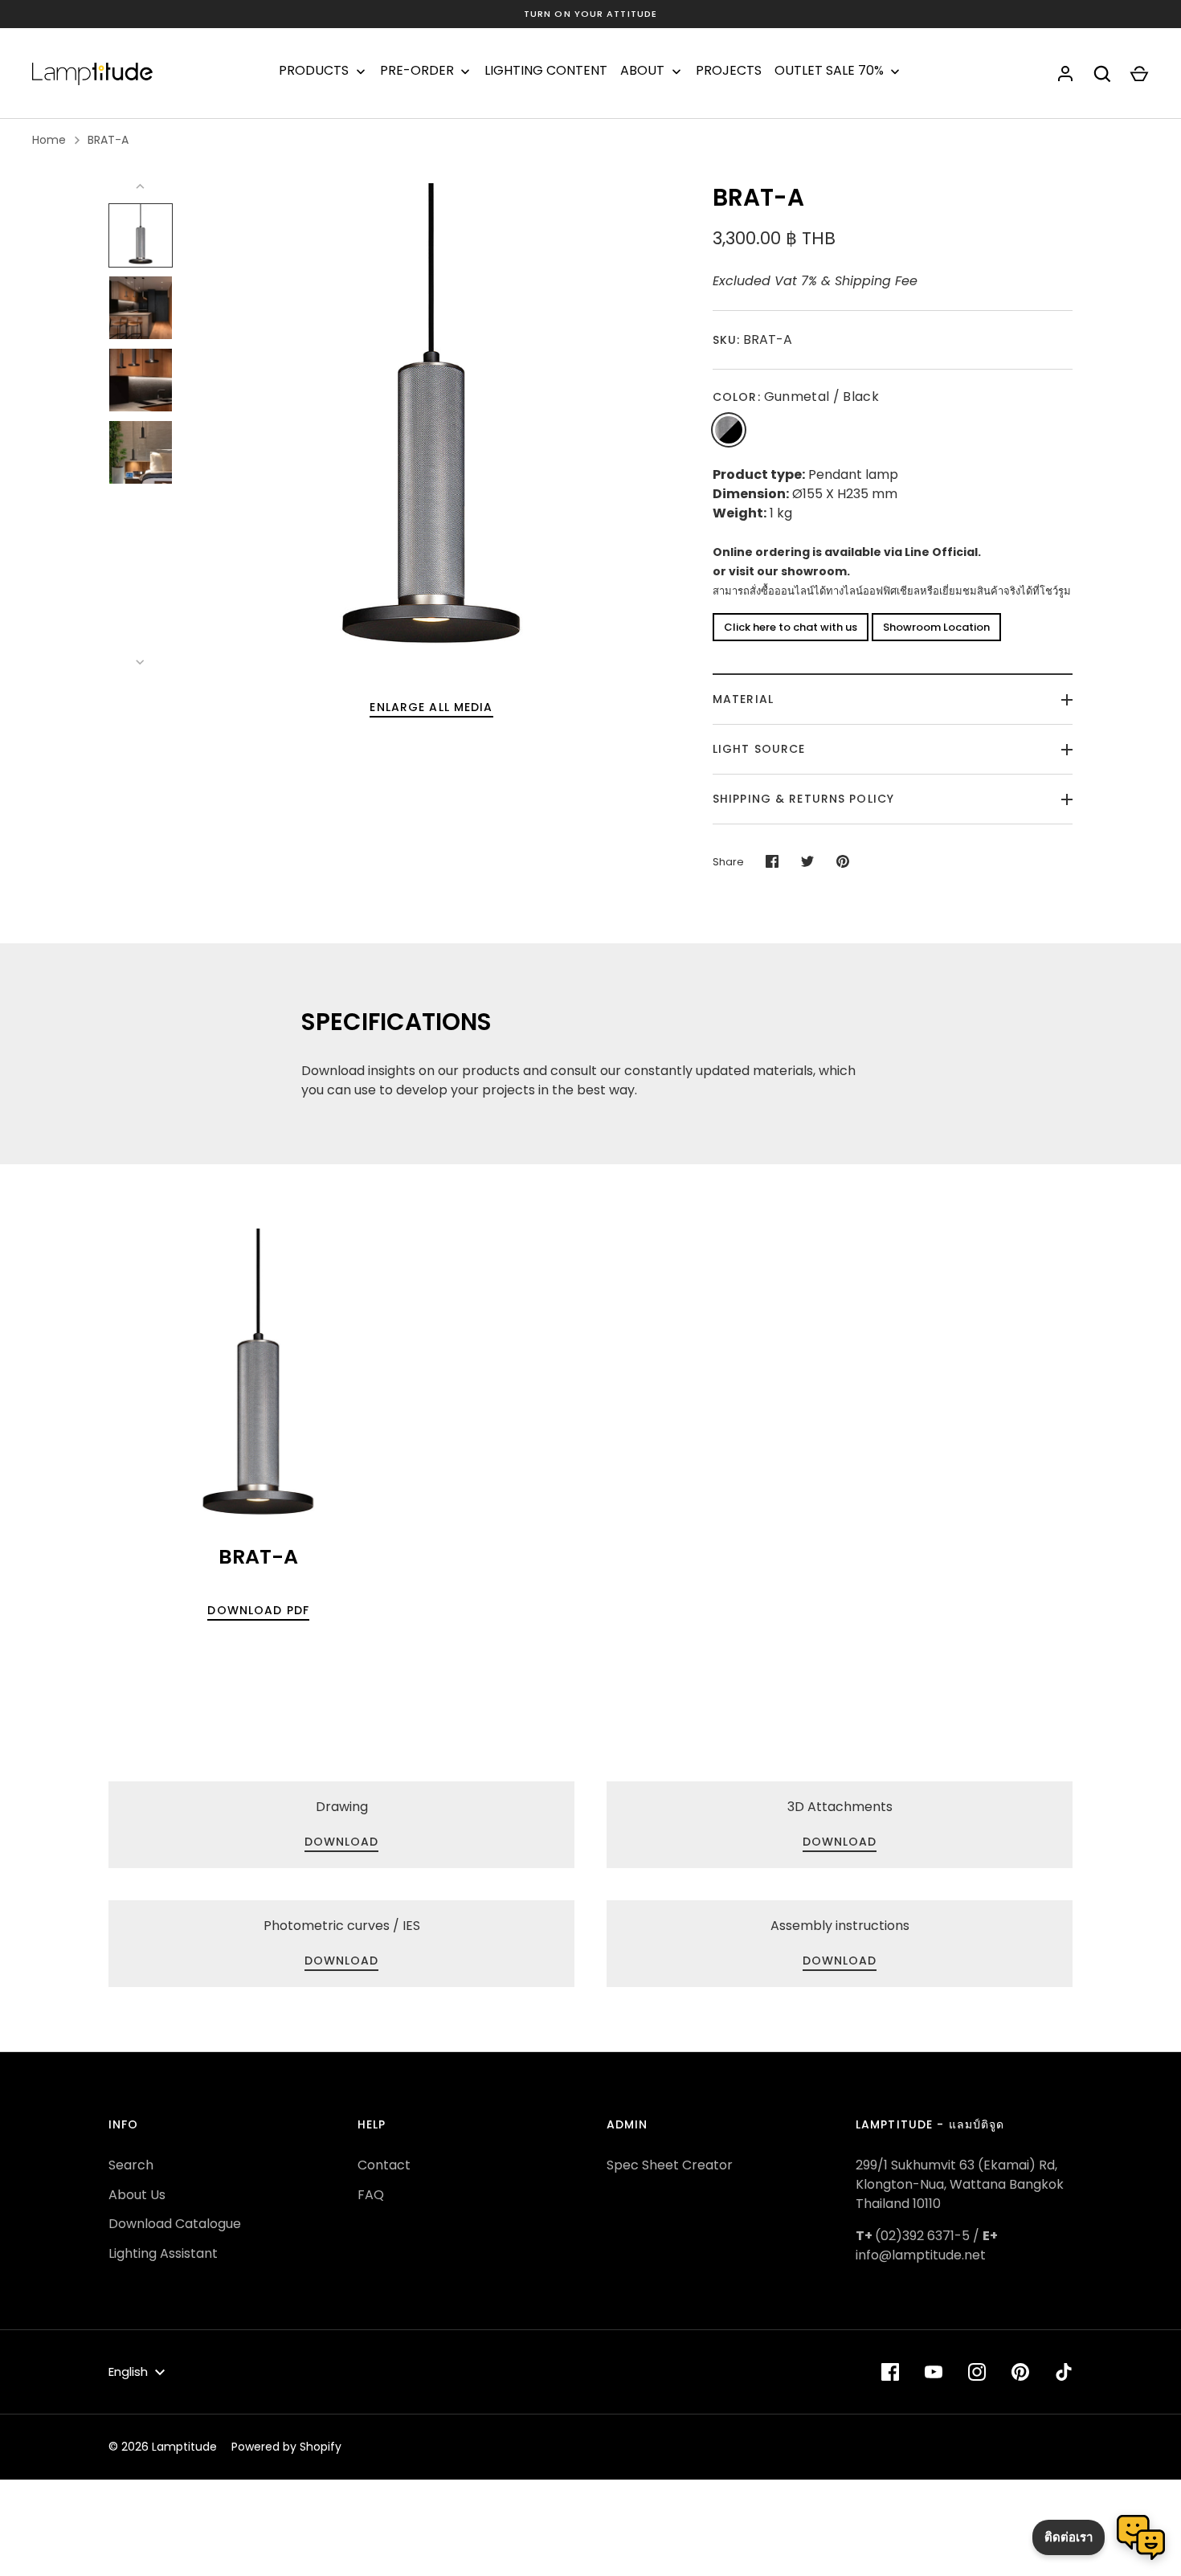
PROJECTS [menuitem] (729, 71)
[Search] (1102, 74)
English (128, 2372)
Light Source (759, 749)
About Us (137, 2195)
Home (49, 140)
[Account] (1065, 74)
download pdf (258, 1610)
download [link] (342, 1842)
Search (131, 2165)
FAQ (371, 2195)
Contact (384, 2165)
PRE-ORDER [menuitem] (417, 71)
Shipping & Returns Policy (803, 799)
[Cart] (1139, 74)
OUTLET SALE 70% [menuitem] (829, 71)
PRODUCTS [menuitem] (314, 71)
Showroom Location (936, 627)
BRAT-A (108, 140)
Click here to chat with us (791, 627)
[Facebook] (890, 2372)
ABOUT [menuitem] (642, 71)
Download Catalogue (175, 2224)
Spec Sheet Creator (670, 2165)
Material (743, 699)
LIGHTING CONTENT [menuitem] (546, 71)
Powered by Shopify (286, 2447)
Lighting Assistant (163, 2253)
